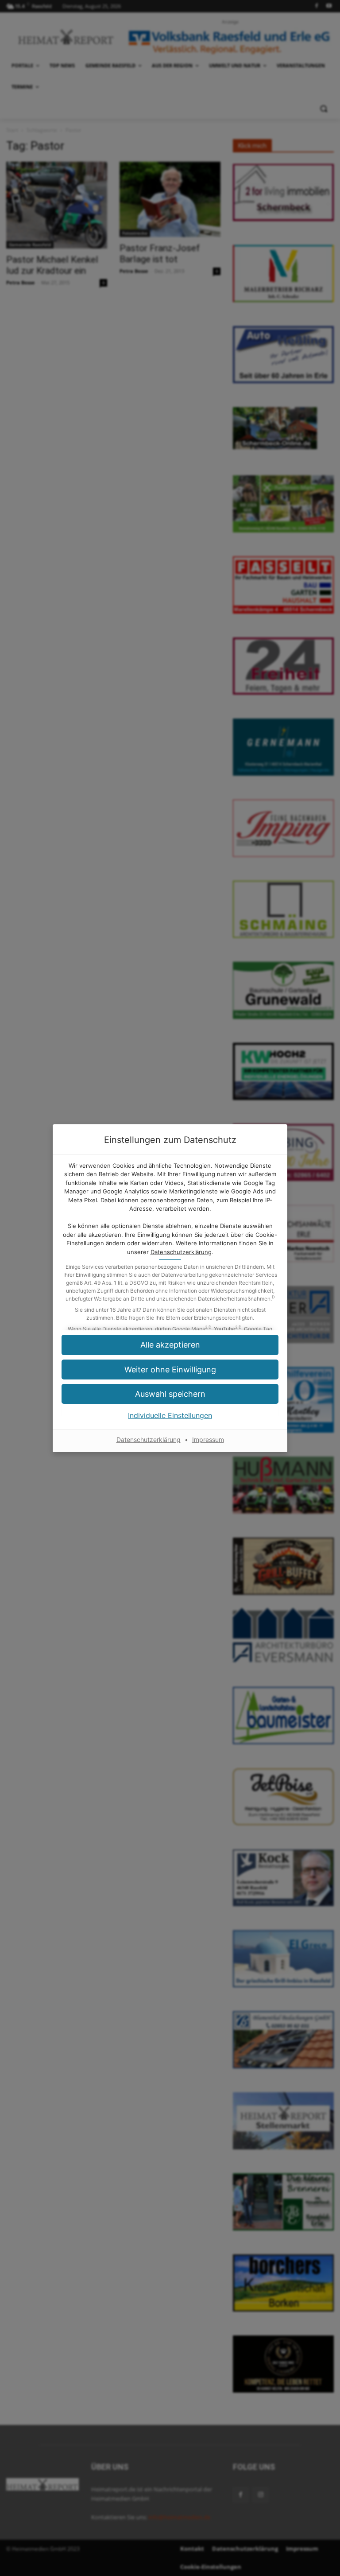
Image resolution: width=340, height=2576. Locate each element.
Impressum (208, 1440)
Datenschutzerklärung (181, 1252)
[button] (170, 1394)
